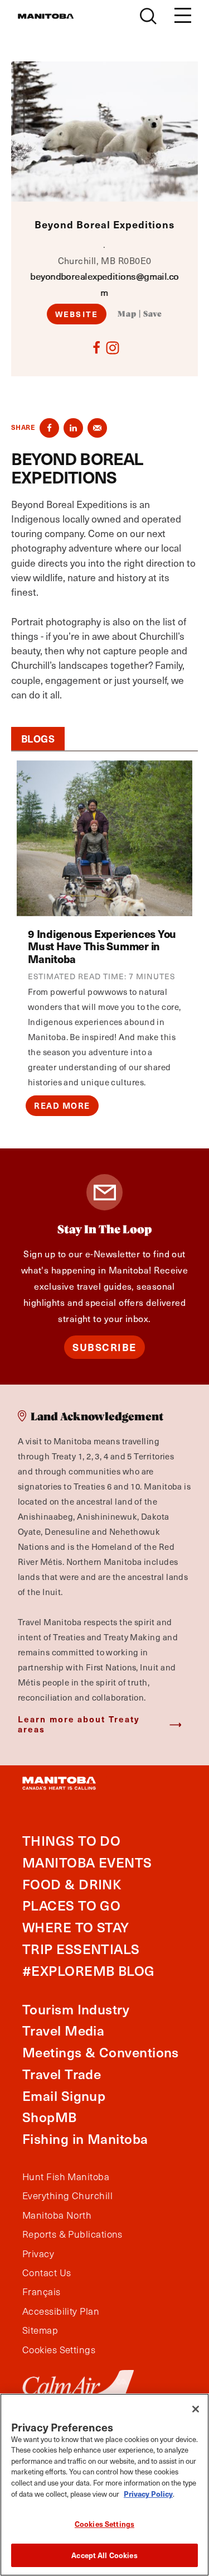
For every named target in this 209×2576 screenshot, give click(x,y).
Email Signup (64, 2096)
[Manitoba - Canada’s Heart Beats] (46, 16)
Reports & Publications (72, 2234)
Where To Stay (76, 1927)
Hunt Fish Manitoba (66, 2177)
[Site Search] (148, 16)
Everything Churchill (67, 2196)
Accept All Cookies (104, 2555)
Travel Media (63, 2030)
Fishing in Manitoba (85, 2139)
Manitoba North (57, 2215)
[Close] (196, 2409)
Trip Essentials (81, 1949)
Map (127, 314)
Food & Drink (72, 1884)
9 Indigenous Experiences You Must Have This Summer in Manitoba (102, 946)
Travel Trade (62, 2074)
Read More (62, 1105)
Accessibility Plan (61, 2311)
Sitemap (40, 2330)
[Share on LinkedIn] (73, 428)
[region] (104, 2485)
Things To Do (71, 1840)
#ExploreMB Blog (89, 1971)
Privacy (38, 2254)
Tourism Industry (76, 2009)
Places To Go (71, 1905)
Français (42, 2292)
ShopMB (50, 2117)
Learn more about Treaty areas (79, 1724)
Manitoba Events (87, 1862)
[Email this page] (97, 428)
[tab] (38, 739)
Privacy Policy (148, 2494)
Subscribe (104, 1347)
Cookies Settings (104, 2524)
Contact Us (47, 2273)
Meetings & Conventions (101, 2052)
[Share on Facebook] (49, 428)
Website (77, 314)
